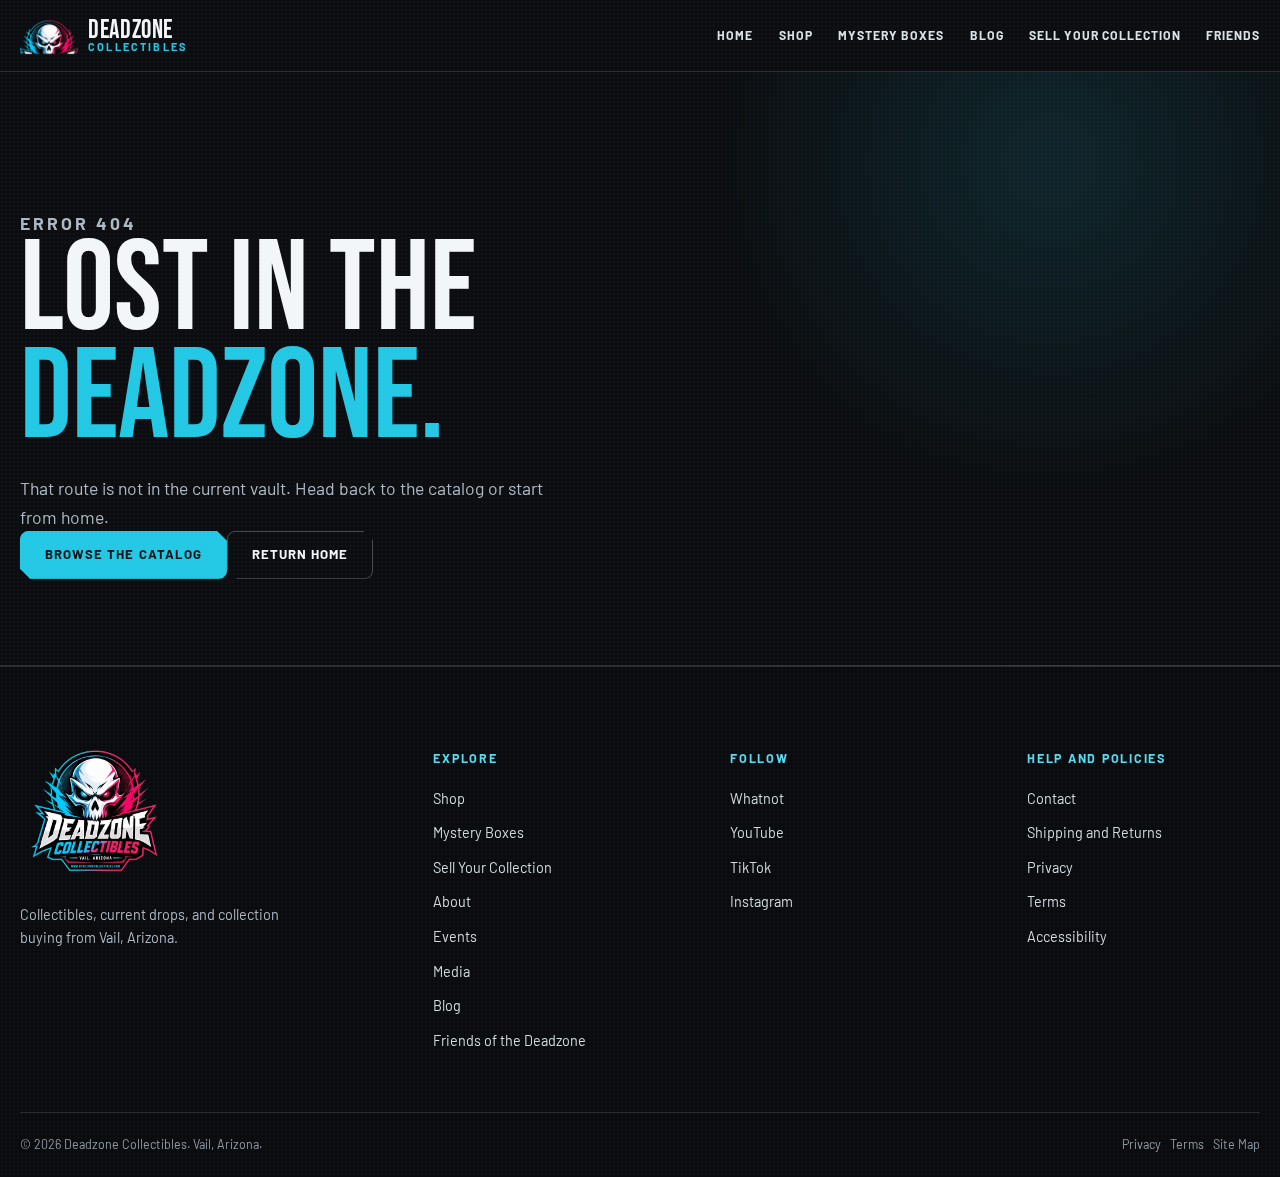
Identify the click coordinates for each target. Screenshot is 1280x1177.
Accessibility (1067, 936)
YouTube (757, 832)
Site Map (1236, 1144)
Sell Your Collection (1104, 35)
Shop (796, 35)
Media (451, 971)
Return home (300, 554)
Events (455, 936)
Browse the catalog (123, 554)
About (452, 901)
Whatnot (757, 798)
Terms (1046, 901)
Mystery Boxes (891, 35)
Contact (1051, 798)
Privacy (1050, 867)
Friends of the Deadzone (509, 1040)
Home (735, 35)
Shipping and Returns (1094, 832)
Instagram (761, 901)
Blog (987, 35)
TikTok (750, 867)
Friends (1233, 35)
